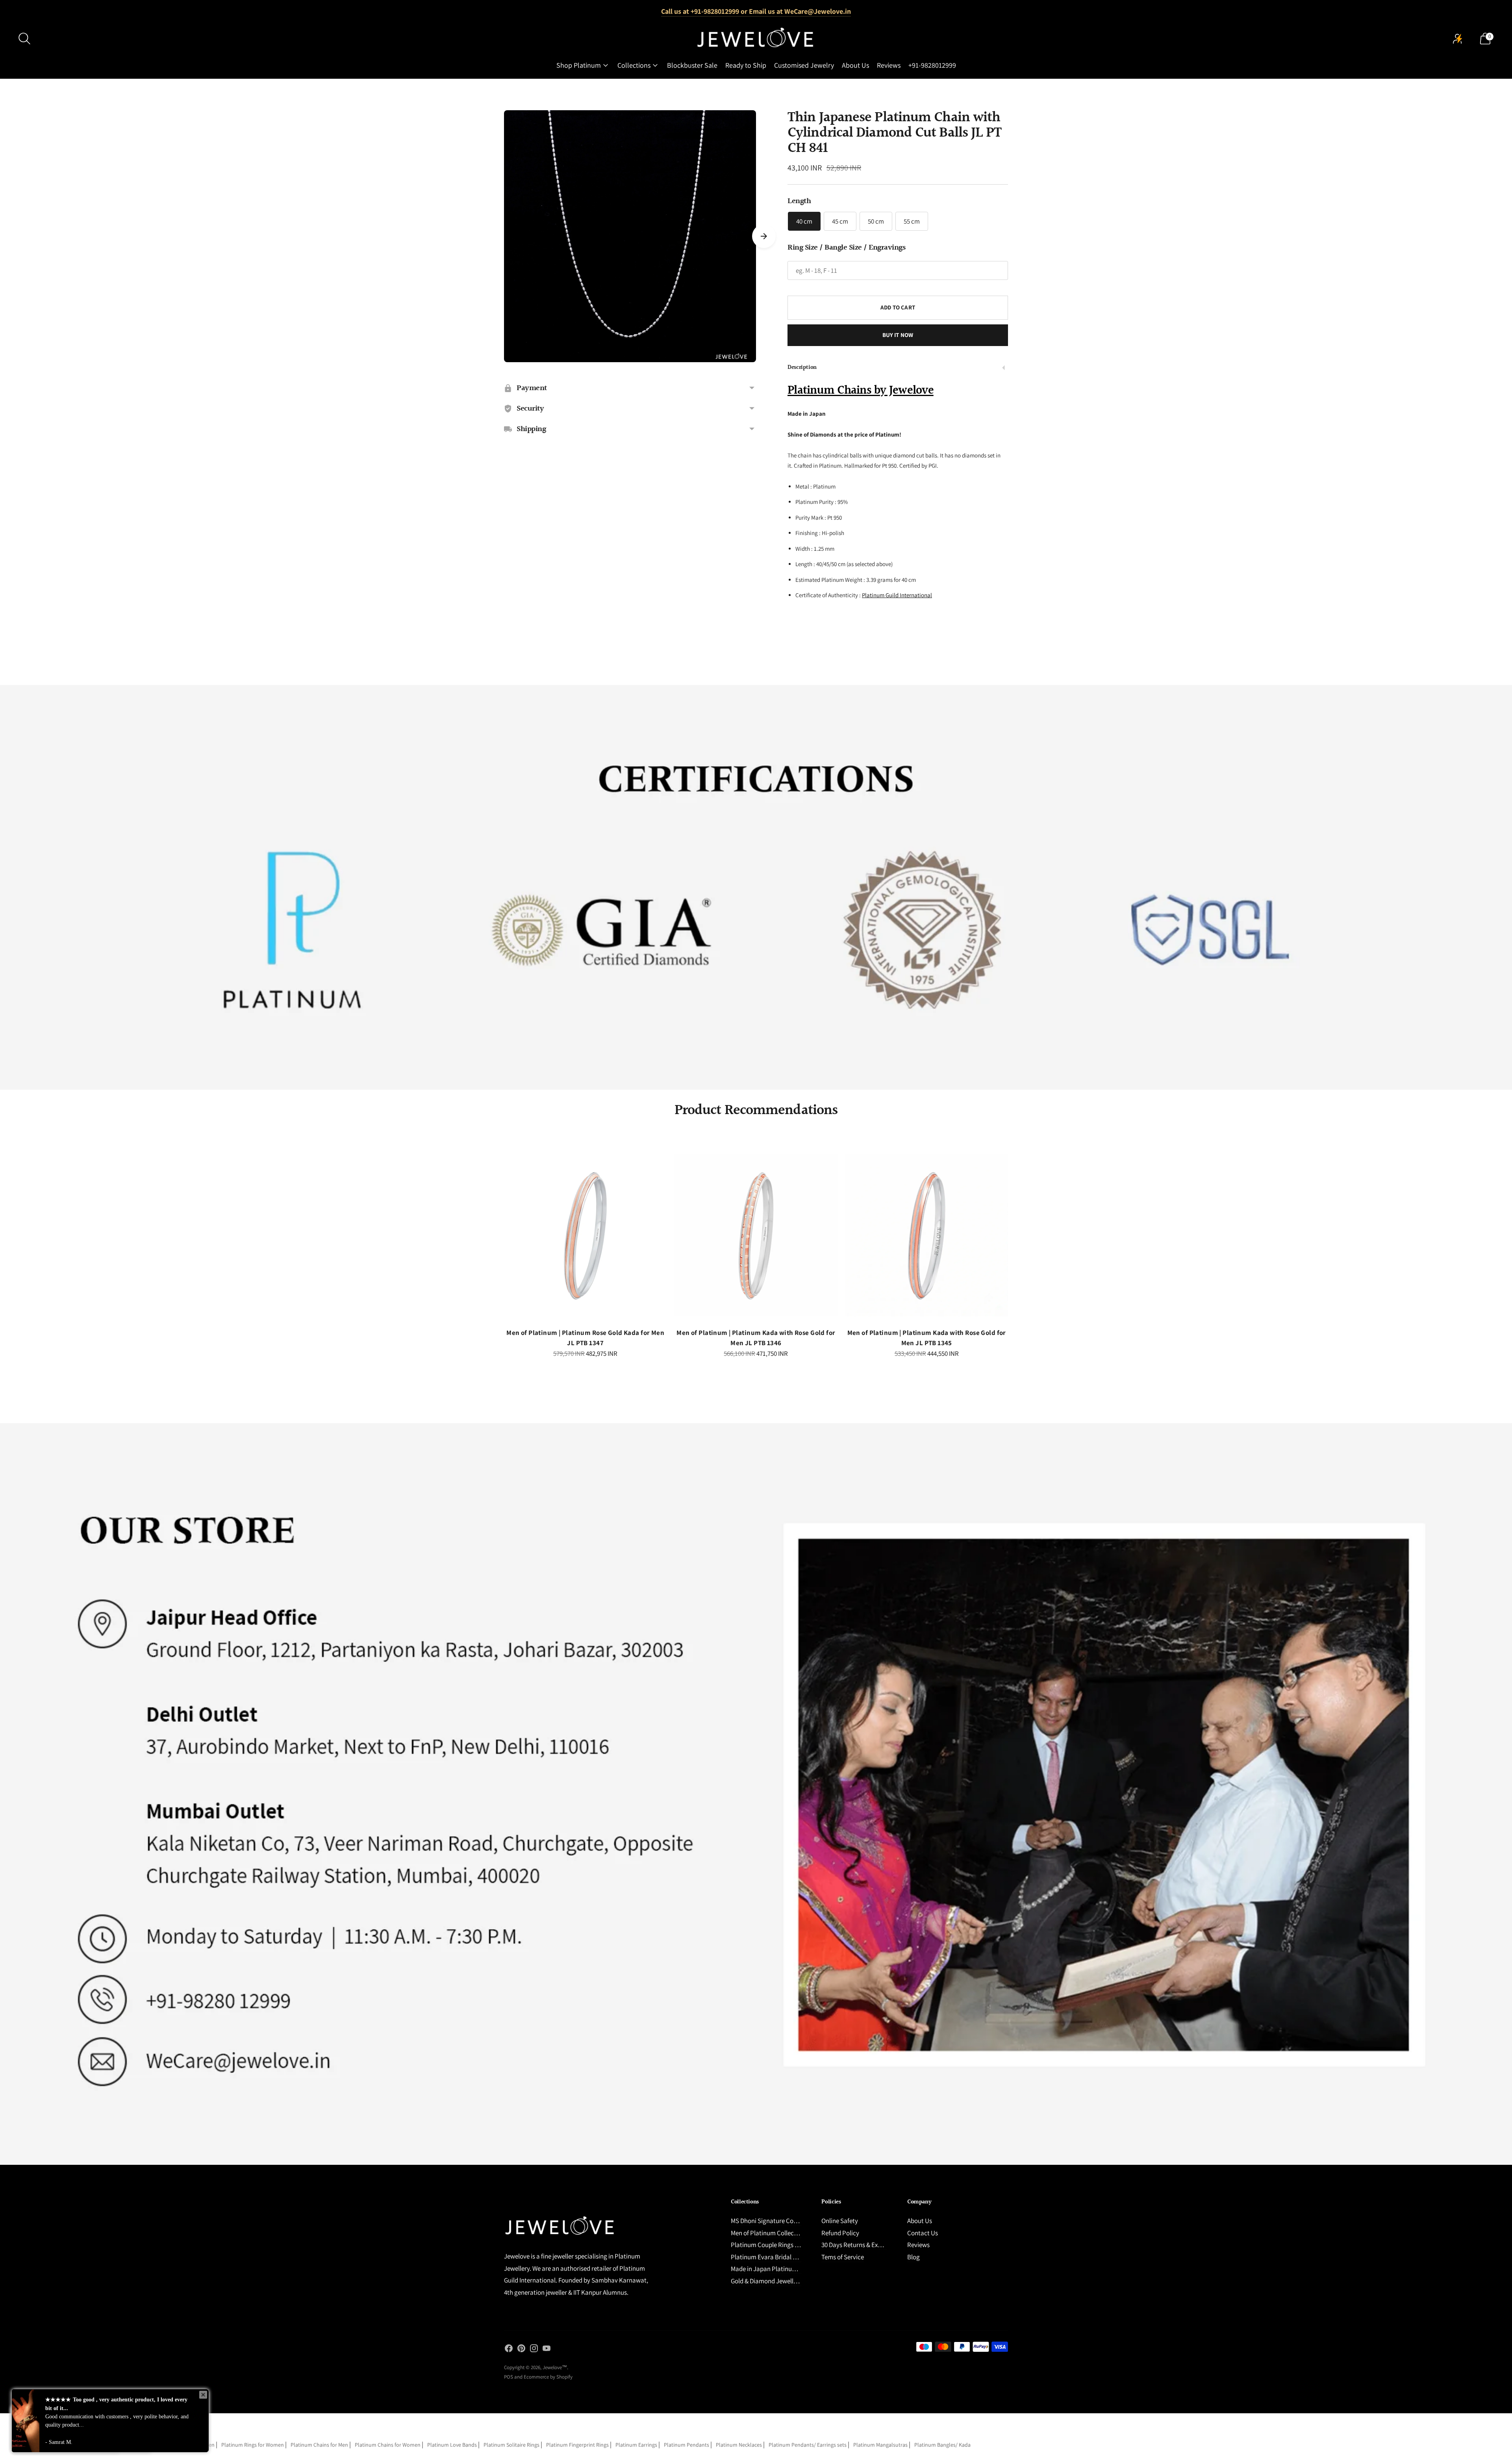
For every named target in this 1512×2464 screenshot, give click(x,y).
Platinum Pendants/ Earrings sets (808, 2445)
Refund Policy (840, 2233)
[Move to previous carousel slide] (496, 1242)
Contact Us (923, 2233)
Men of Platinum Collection (768, 2233)
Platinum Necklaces (739, 2445)
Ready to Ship (746, 65)
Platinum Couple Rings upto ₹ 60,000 (781, 2245)
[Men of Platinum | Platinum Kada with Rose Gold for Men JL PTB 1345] (927, 1235)
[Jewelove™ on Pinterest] (521, 2350)
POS (509, 2377)
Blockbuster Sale (692, 65)
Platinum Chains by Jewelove (861, 391)
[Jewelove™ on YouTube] (547, 2350)
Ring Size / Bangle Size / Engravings (846, 248)
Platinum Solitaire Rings (511, 2445)
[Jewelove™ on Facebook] (509, 2350)
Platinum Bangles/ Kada (942, 2445)
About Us (855, 65)
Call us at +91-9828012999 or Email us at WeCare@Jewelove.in (756, 11)
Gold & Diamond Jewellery (766, 2281)
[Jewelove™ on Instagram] (534, 2350)
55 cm (912, 221)
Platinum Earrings (636, 2445)
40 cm (804, 221)
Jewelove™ (555, 2367)
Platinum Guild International (897, 595)
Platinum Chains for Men (319, 2445)
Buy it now (898, 335)
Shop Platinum (579, 65)
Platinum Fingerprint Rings (577, 2445)
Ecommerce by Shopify (548, 2377)
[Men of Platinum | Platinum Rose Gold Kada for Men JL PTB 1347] (585, 1235)
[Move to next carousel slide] (764, 236)
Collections (634, 65)
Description (802, 367)
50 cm (876, 221)
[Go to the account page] (1458, 39)
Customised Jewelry (804, 65)
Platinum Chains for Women (388, 2445)
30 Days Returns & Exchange (860, 2245)
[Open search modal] (24, 39)
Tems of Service (843, 2257)
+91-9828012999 (932, 65)
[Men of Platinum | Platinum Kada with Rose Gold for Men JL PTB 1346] (756, 1235)
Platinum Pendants (687, 2445)
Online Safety (840, 2221)
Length (799, 201)
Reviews (889, 65)
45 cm (840, 221)
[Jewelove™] (756, 39)
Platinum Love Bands (452, 2445)
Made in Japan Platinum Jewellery (778, 2269)
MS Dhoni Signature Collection (772, 2221)
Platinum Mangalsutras (880, 2445)
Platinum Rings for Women (253, 2445)
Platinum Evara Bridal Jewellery (775, 2257)
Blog (913, 2257)
